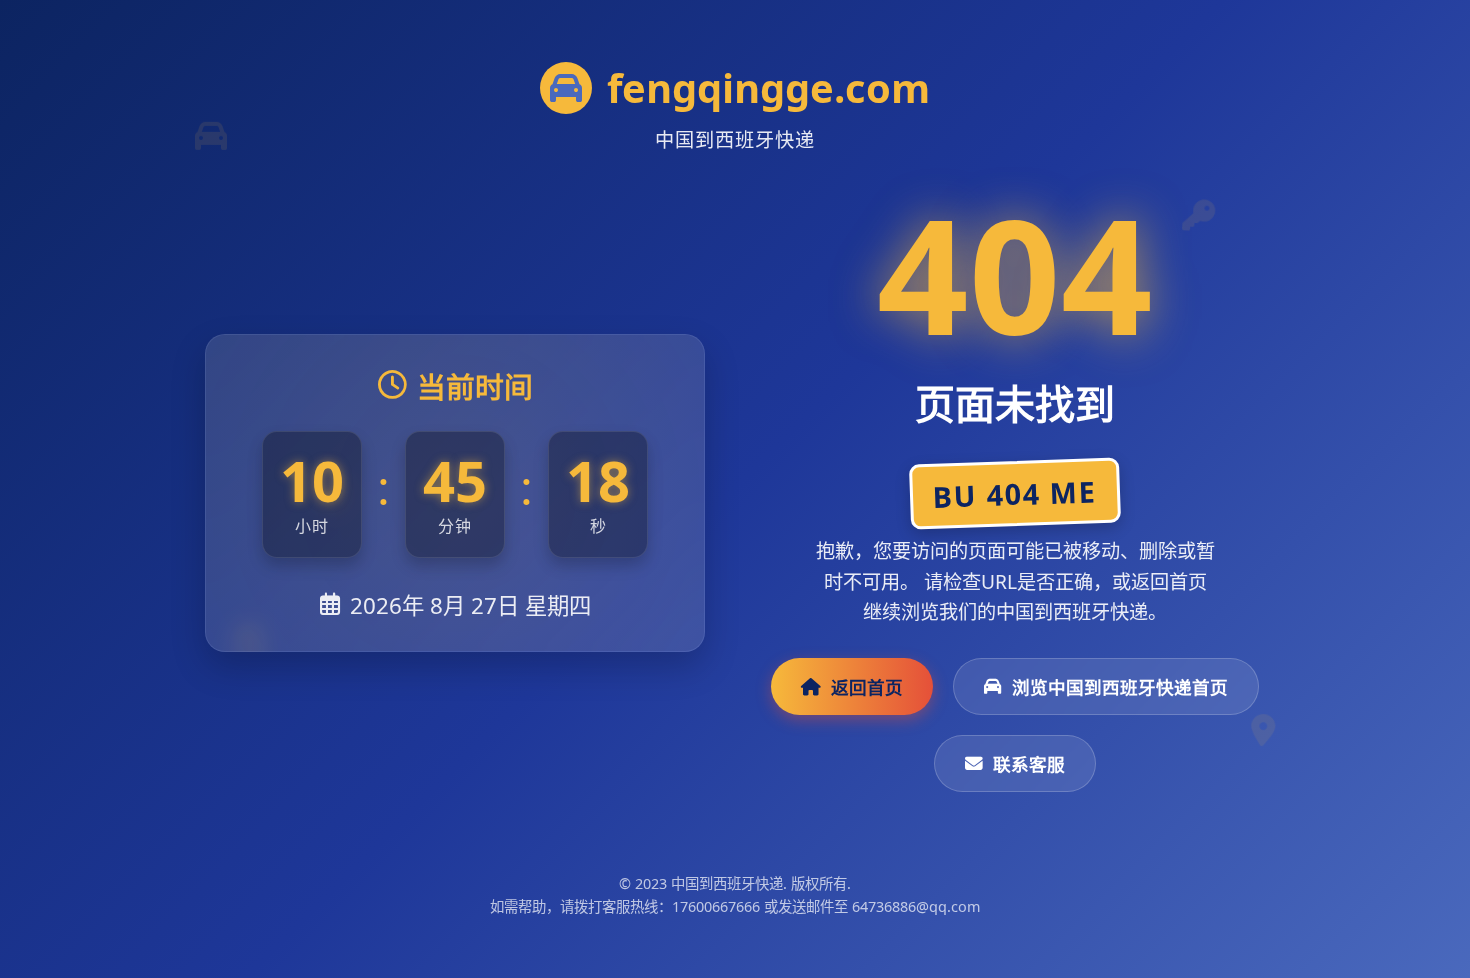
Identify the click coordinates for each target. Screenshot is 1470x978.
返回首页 (867, 687)
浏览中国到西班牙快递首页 (1120, 687)
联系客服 (1029, 764)
